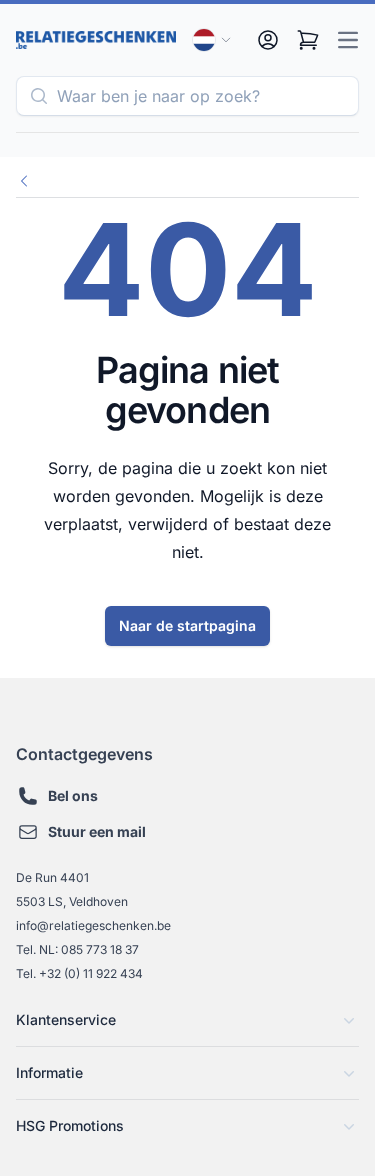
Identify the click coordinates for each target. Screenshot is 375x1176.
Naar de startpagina (187, 625)
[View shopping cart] (308, 40)
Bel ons (73, 795)
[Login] (268, 40)
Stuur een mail (97, 831)
